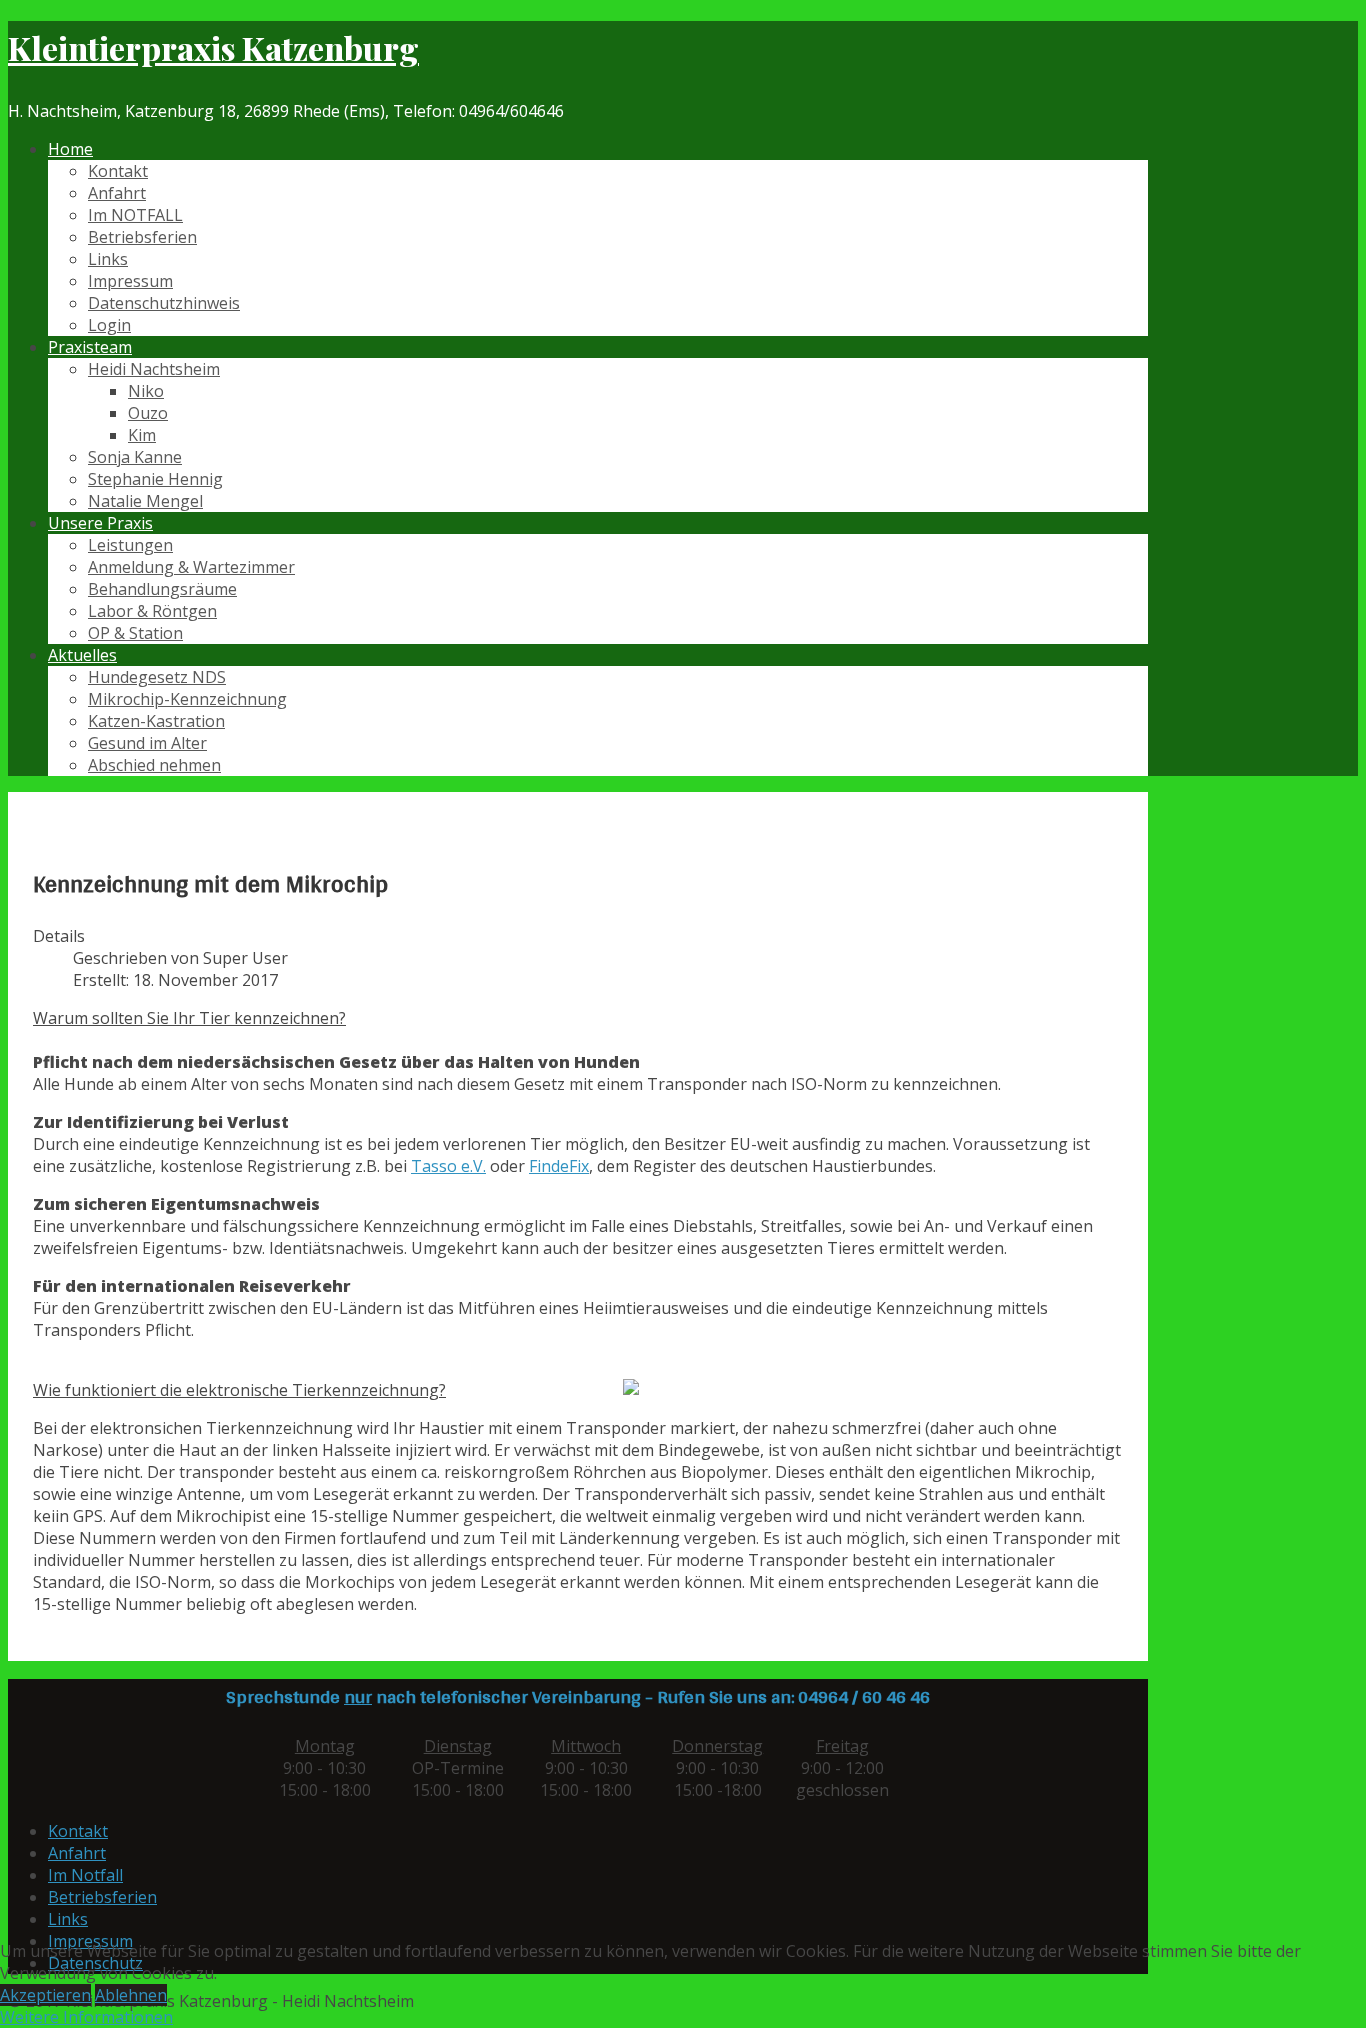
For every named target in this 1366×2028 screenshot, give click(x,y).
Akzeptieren (45, 1995)
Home (70, 149)
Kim (142, 435)
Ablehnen (131, 1995)
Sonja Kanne (135, 457)
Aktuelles (82, 655)
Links (108, 259)
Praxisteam (90, 347)
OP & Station (135, 633)
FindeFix (559, 1166)
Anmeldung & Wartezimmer (191, 567)
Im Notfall (85, 1875)
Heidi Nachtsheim (154, 369)
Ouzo (148, 413)
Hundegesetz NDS (157, 677)
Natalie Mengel (145, 501)
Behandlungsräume (162, 589)
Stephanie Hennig (155, 479)
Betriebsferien (142, 237)
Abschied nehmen (154, 765)
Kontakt (118, 171)
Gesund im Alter (147, 743)
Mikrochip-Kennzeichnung (187, 699)
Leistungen (130, 545)
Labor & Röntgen (152, 611)
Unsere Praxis (100, 523)
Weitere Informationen (86, 2017)
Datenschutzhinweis (164, 303)
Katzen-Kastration (156, 721)
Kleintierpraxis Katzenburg (213, 47)
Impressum (130, 281)
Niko (146, 391)
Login (109, 325)
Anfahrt (117, 193)
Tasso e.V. (448, 1166)
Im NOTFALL (135, 215)
